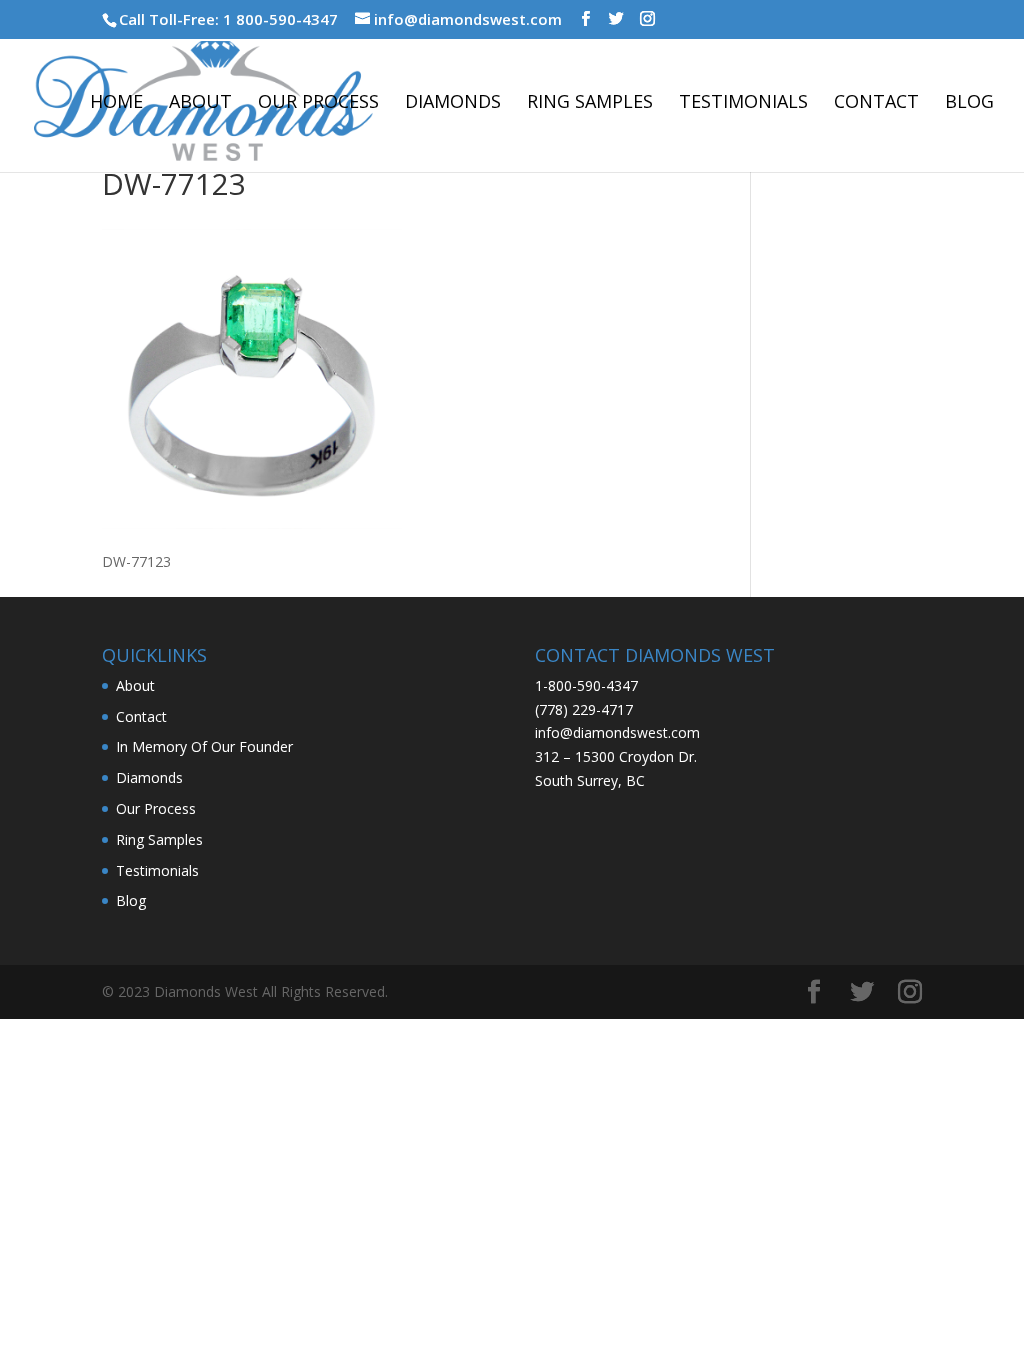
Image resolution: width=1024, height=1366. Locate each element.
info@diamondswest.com (617, 732)
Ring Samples (590, 103)
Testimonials (743, 103)
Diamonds (453, 103)
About (200, 103)
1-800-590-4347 (586, 685)
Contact (876, 103)
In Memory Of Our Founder (204, 746)
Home (116, 103)
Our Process (318, 103)
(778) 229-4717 (584, 709)
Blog (969, 103)
